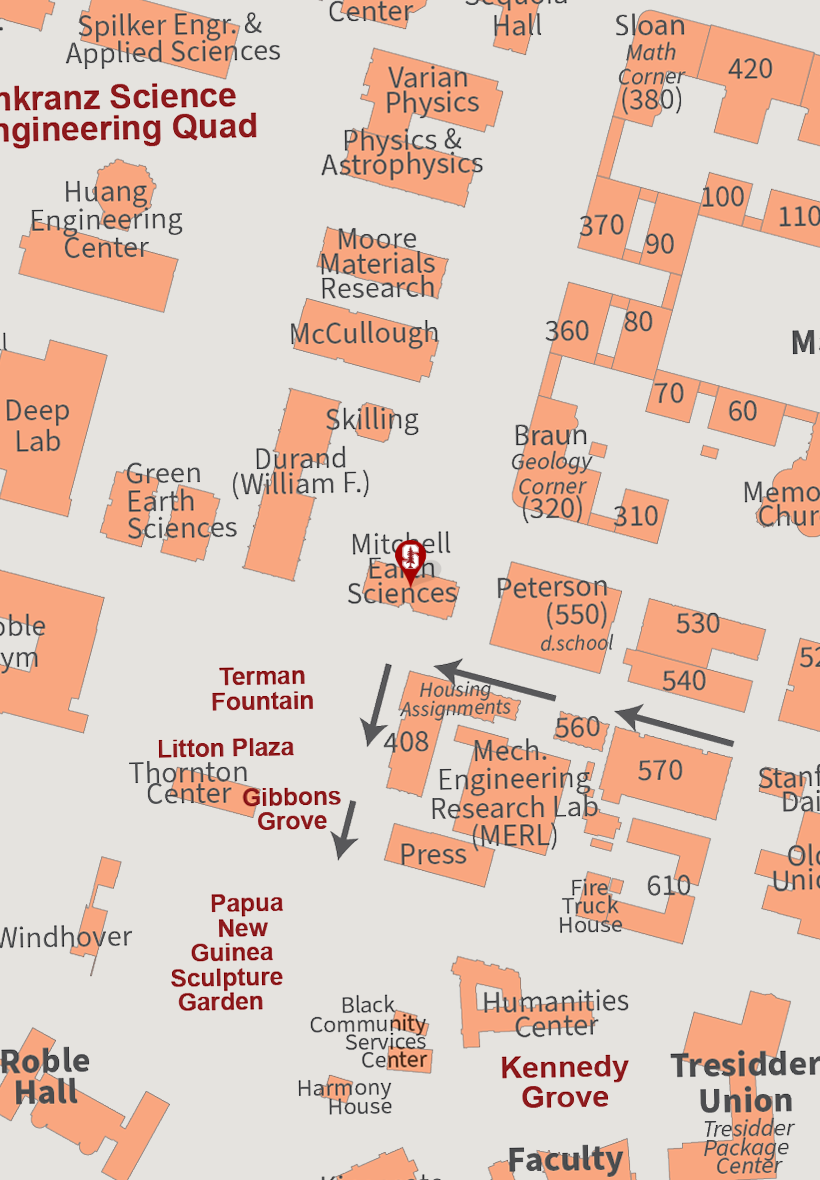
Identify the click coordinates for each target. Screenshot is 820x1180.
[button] (410, 565)
